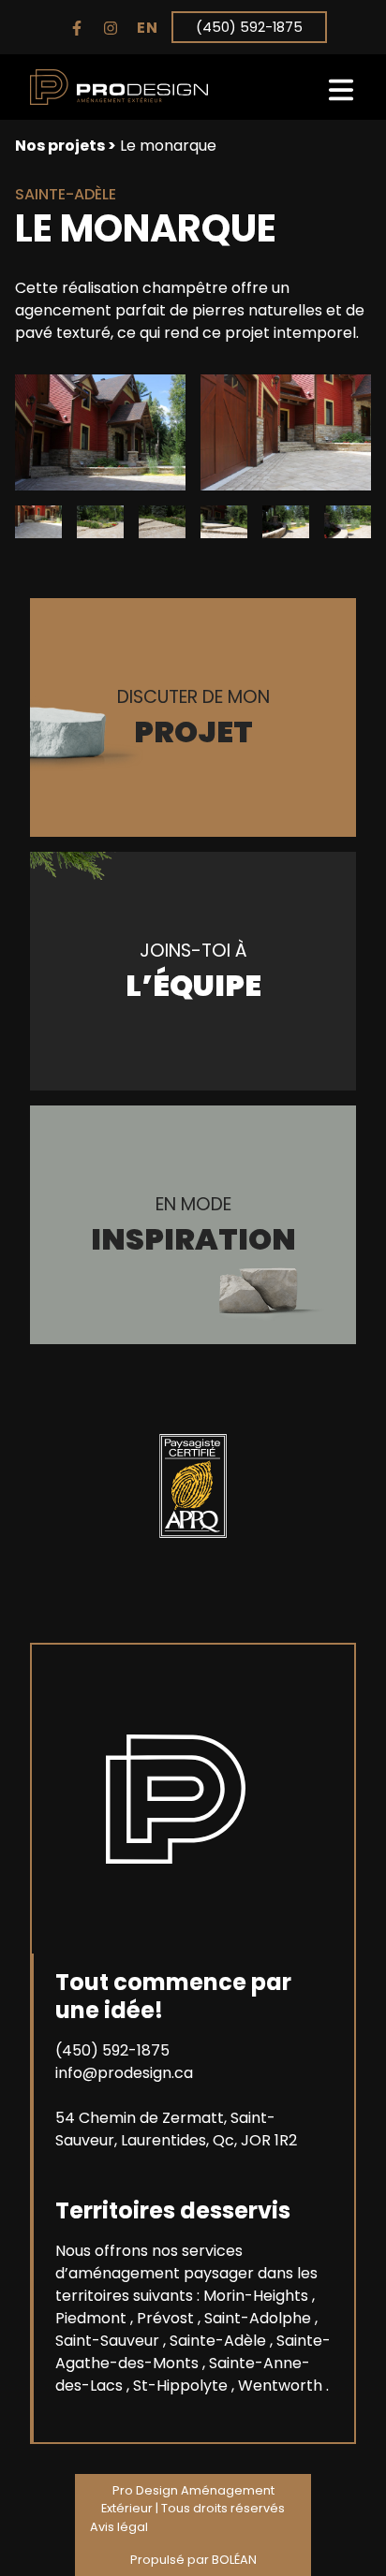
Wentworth (282, 2386)
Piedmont (93, 2318)
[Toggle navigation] (341, 87)
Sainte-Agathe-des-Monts (193, 2352)
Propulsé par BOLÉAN (193, 2560)
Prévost (167, 2318)
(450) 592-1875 (249, 27)
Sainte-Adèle (220, 2341)
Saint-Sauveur (109, 2341)
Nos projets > (66, 146)
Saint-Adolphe (260, 2318)
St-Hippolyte (182, 2386)
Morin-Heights (258, 2296)
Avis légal (119, 2527)
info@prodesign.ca (124, 2073)
